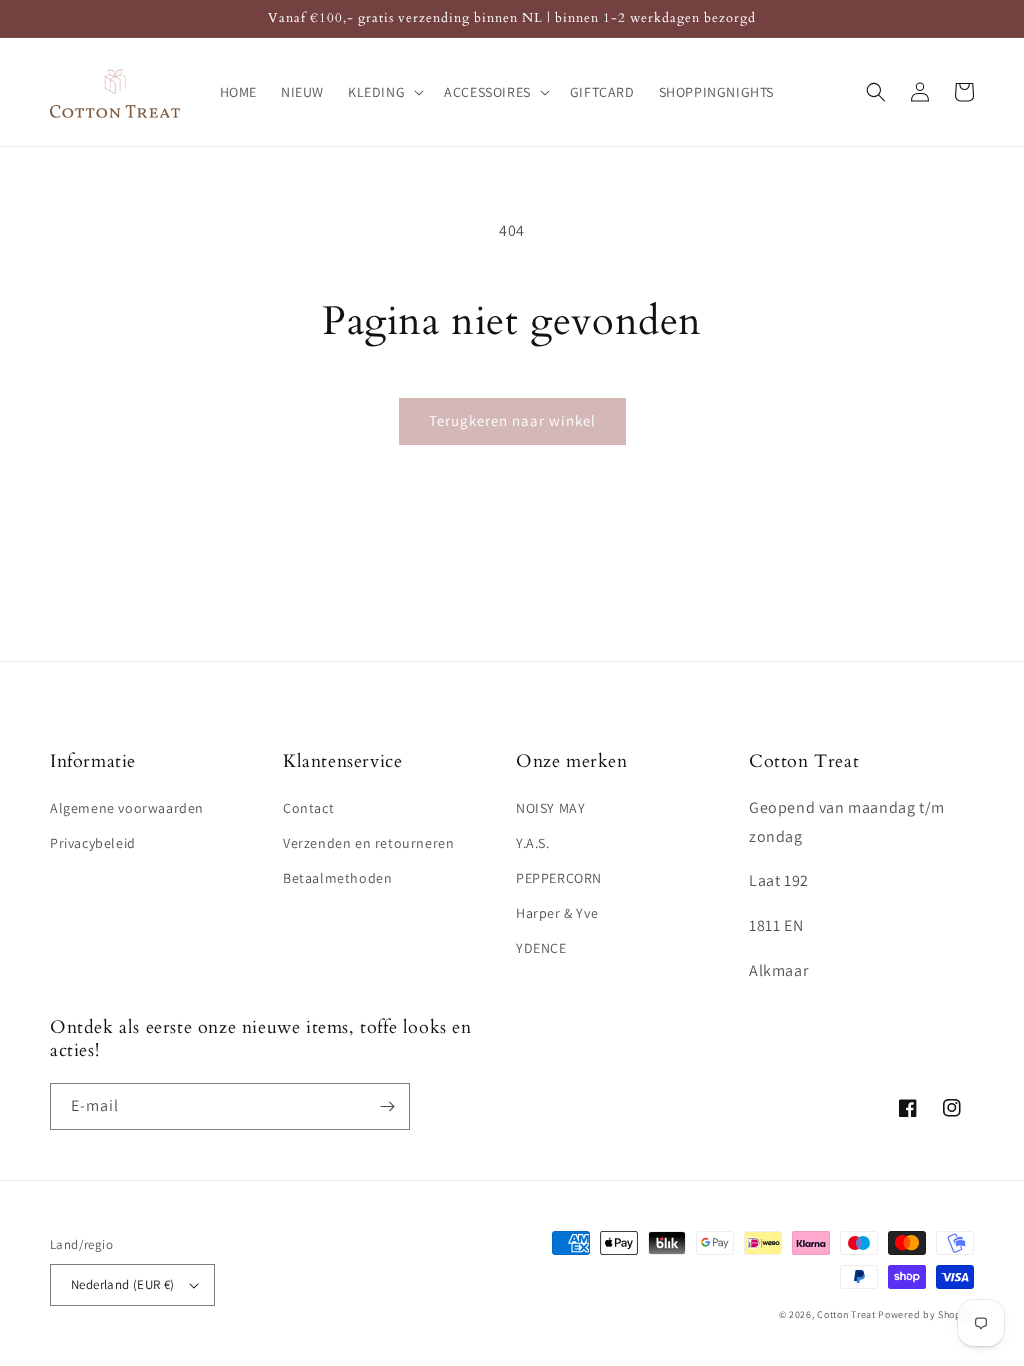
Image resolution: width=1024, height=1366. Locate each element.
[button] (384, 92)
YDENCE (541, 948)
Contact (308, 808)
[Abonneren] (387, 1106)
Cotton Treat (846, 1314)
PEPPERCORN (559, 878)
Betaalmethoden (337, 878)
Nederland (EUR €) (123, 1284)
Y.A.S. (533, 843)
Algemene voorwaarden (127, 808)
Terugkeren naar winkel (512, 420)
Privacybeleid (93, 843)
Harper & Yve (557, 913)
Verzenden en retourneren (368, 843)
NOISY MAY (550, 808)
